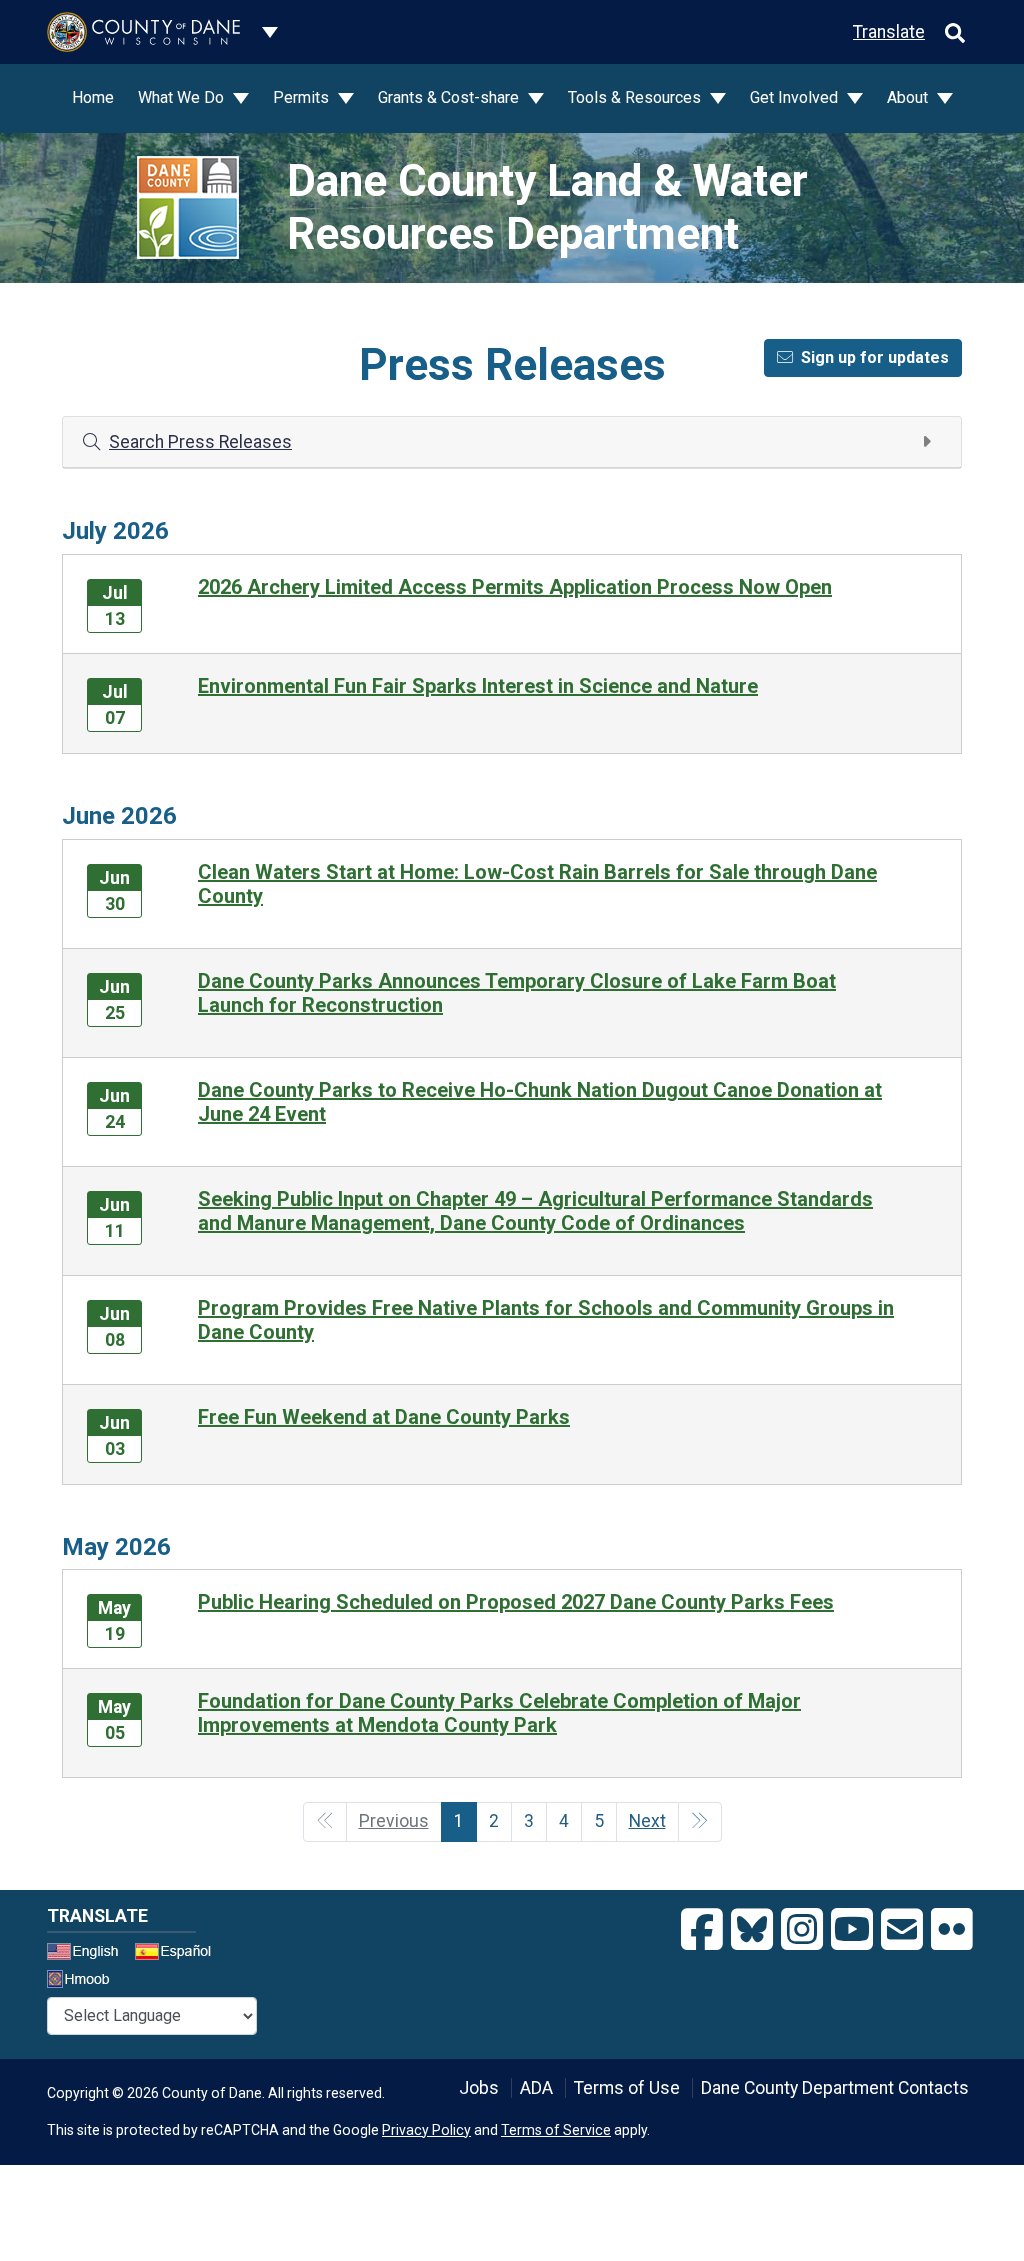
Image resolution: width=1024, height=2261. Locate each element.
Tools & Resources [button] (636, 97)
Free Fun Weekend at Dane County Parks (384, 1417)
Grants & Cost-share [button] (450, 97)
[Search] (955, 32)
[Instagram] (802, 1930)
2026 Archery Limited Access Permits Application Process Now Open (515, 587)
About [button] (909, 97)
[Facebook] (702, 1930)
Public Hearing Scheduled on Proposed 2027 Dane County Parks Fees (516, 1602)
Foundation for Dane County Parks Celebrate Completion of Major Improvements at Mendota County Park (499, 1713)
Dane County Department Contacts (835, 2088)
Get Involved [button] (796, 97)
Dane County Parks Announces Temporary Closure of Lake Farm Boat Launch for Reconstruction (517, 993)
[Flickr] (952, 1930)
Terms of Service (556, 2130)
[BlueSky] (752, 1930)
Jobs (479, 2088)
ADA (536, 2088)
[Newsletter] (902, 1930)
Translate (889, 32)
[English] (89, 1954)
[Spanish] (177, 1954)
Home (93, 97)
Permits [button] (303, 97)
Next (647, 1821)
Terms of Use (627, 2088)
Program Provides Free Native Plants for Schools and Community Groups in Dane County (546, 1320)
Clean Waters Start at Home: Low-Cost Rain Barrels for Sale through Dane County (537, 884)
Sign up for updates (875, 357)
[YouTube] (852, 1930)
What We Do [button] (183, 97)
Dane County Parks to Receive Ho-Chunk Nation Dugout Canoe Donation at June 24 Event (540, 1102)
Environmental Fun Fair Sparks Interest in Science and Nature (478, 686)
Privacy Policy (426, 2130)
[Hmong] (85, 1981)
